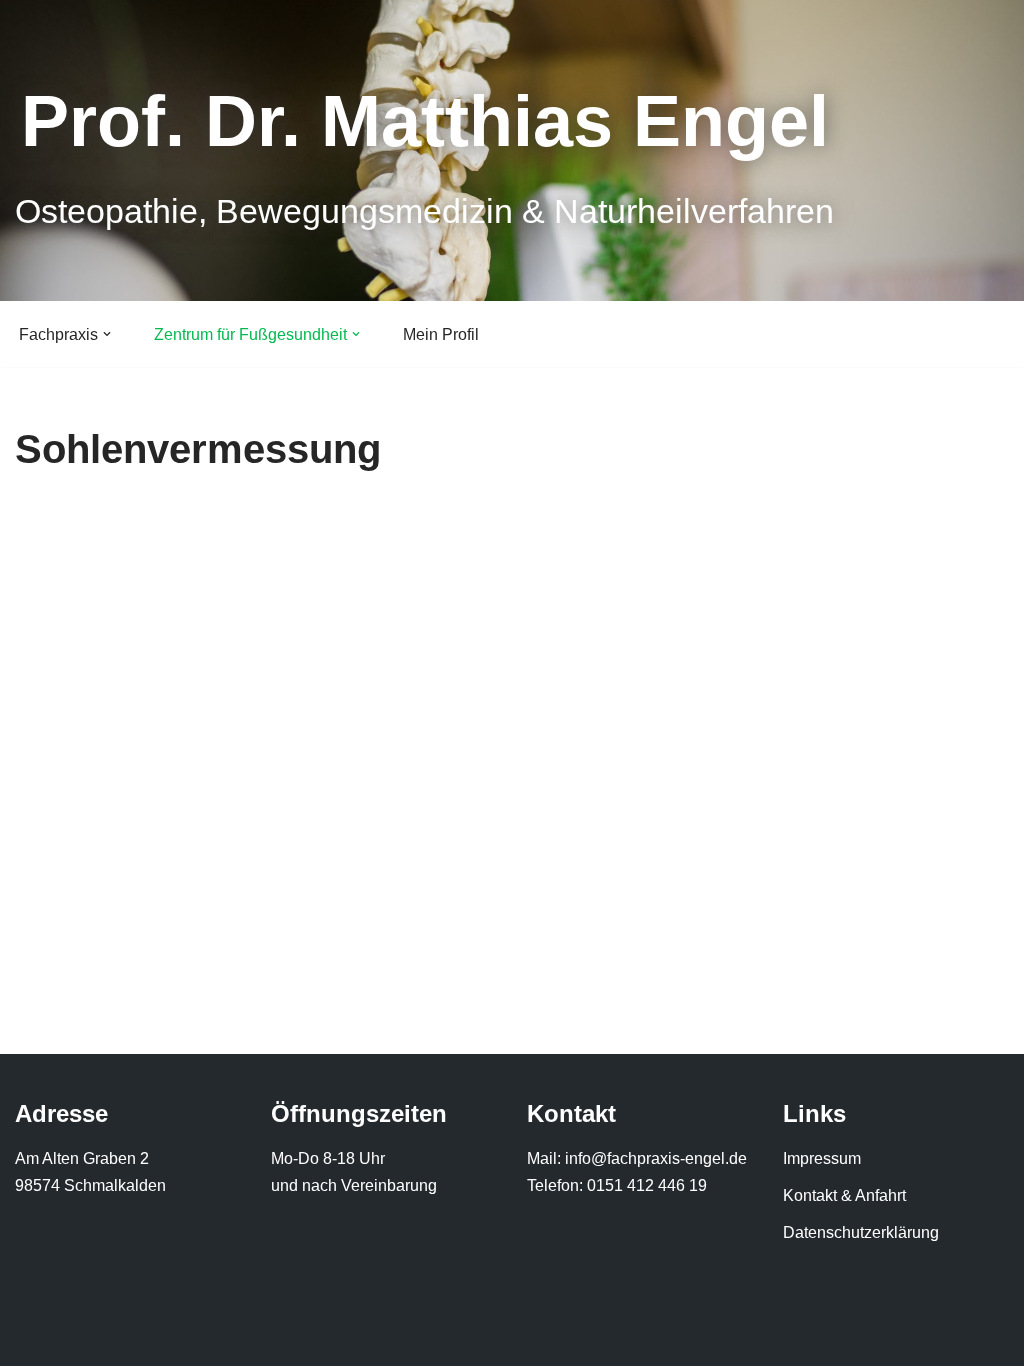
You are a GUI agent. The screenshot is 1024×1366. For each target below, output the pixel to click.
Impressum (822, 1158)
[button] (107, 334)
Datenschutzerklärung (861, 1232)
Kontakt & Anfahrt (844, 1195)
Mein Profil (441, 334)
